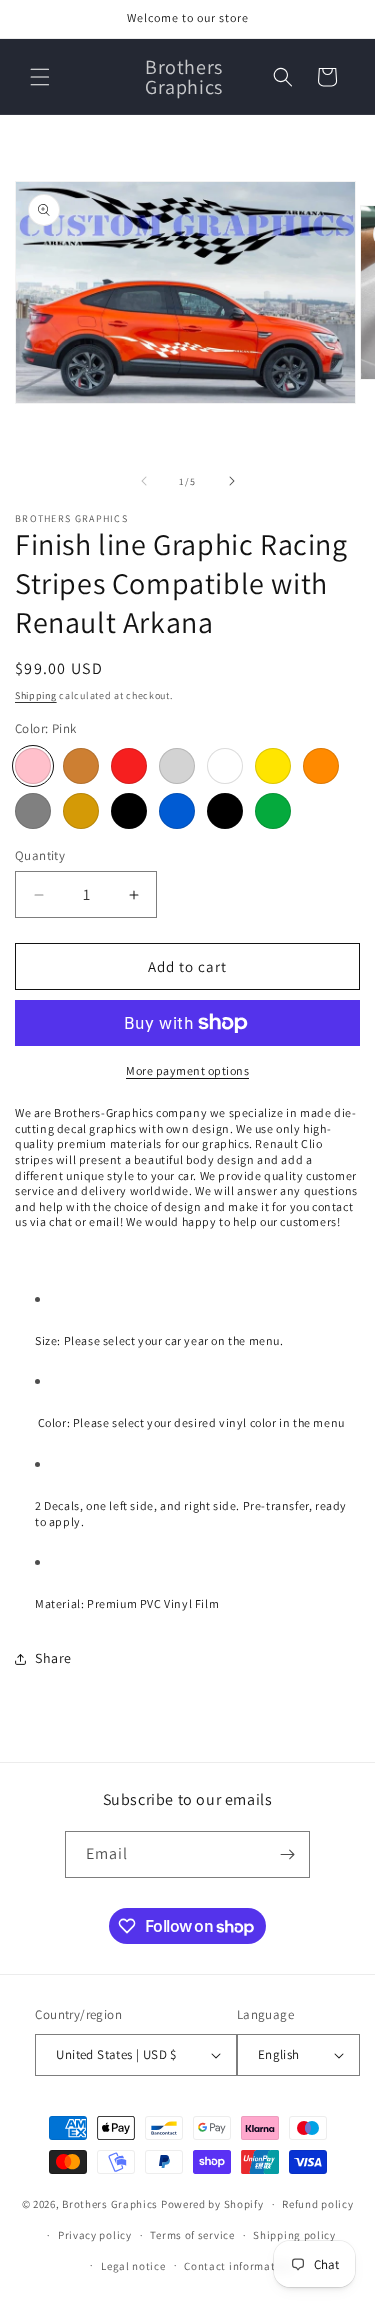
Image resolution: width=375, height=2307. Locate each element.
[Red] (129, 766)
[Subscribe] (287, 1854)
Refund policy (317, 2204)
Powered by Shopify (212, 2204)
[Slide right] (232, 481)
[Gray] (33, 811)
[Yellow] (273, 766)
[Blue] (177, 811)
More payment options (187, 1070)
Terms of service (192, 2235)
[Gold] (81, 811)
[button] (40, 77)
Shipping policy (294, 2235)
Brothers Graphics (110, 2204)
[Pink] (33, 766)
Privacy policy (95, 2235)
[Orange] (321, 766)
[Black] (129, 811)
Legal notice (133, 2266)
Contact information (238, 2266)
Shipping (36, 695)
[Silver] (177, 766)
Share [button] (53, 1658)
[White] (225, 766)
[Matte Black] (225, 811)
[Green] (273, 811)
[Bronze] (81, 766)
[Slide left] (144, 481)
